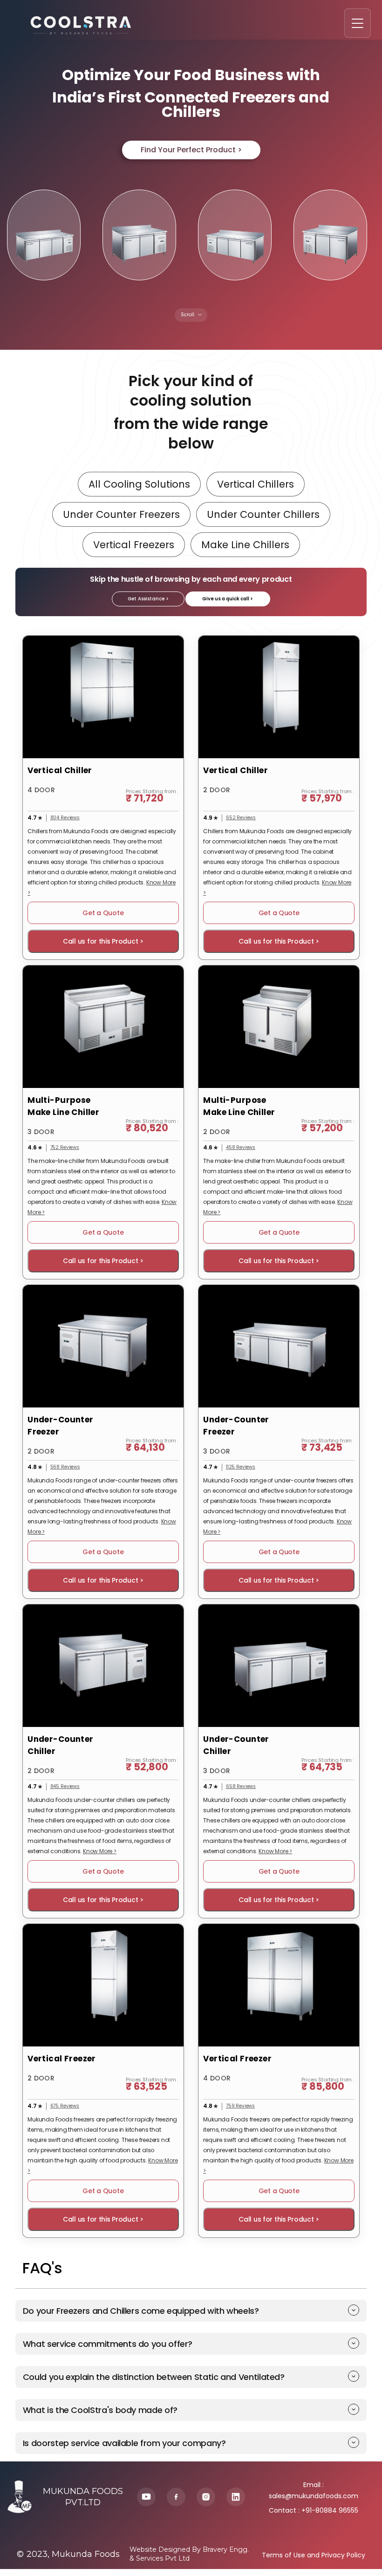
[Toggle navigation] (358, 23)
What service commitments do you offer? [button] (108, 2344)
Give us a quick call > (228, 599)
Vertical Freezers (134, 545)
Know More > (100, 1851)
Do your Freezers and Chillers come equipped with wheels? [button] (141, 2311)
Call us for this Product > (103, 941)
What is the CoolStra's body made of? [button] (100, 2410)
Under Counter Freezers (121, 514)
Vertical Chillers (256, 484)
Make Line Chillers (245, 545)
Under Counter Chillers (263, 514)
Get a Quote (103, 913)
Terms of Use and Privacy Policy (314, 2555)
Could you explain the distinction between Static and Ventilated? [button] (154, 2377)
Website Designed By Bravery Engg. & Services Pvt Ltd (189, 2554)
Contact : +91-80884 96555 (314, 2510)
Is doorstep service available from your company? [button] (124, 2443)
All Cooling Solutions (139, 484)
